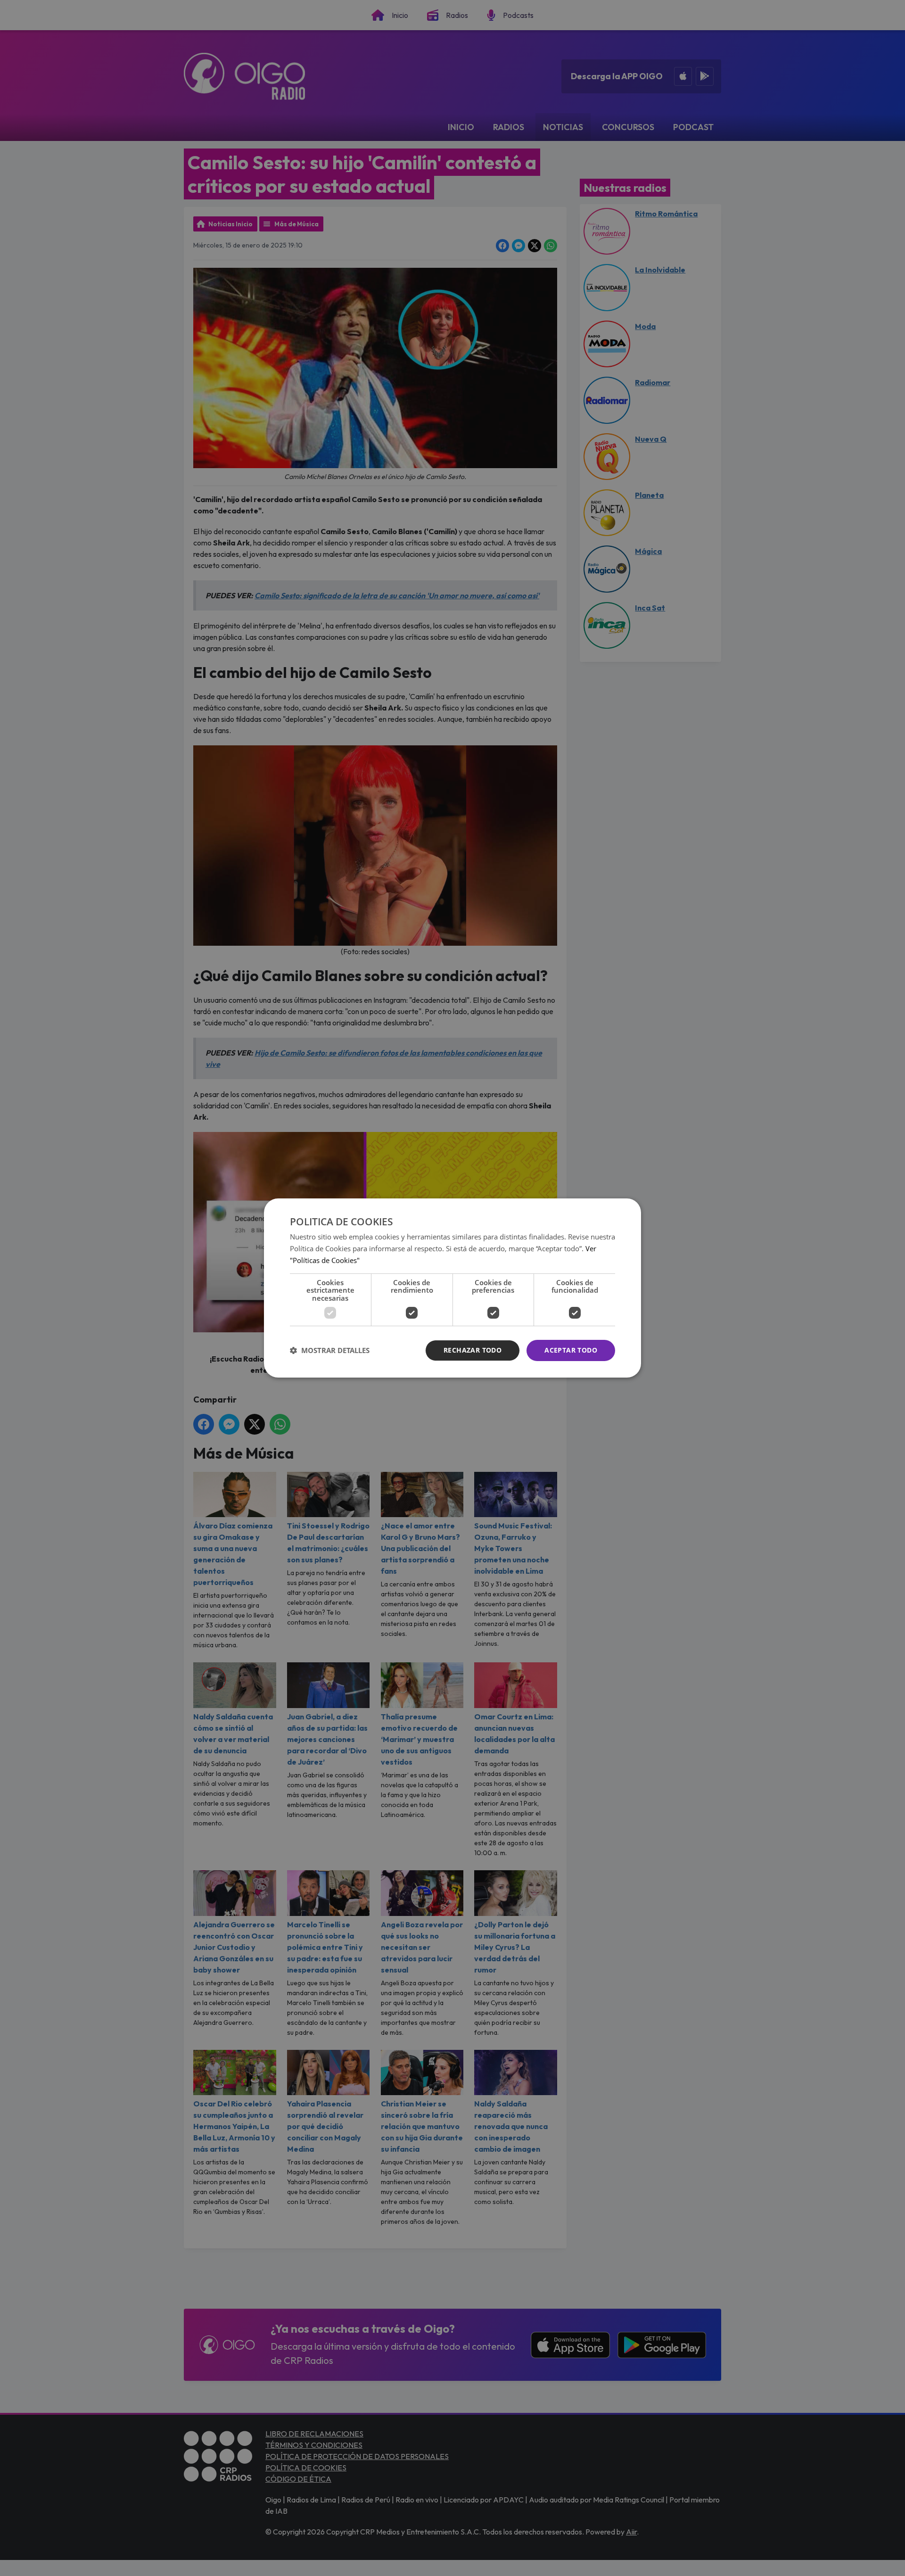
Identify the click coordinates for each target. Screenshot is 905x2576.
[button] (330, 1351)
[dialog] (452, 1288)
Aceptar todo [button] (571, 1350)
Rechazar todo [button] (473, 1350)
